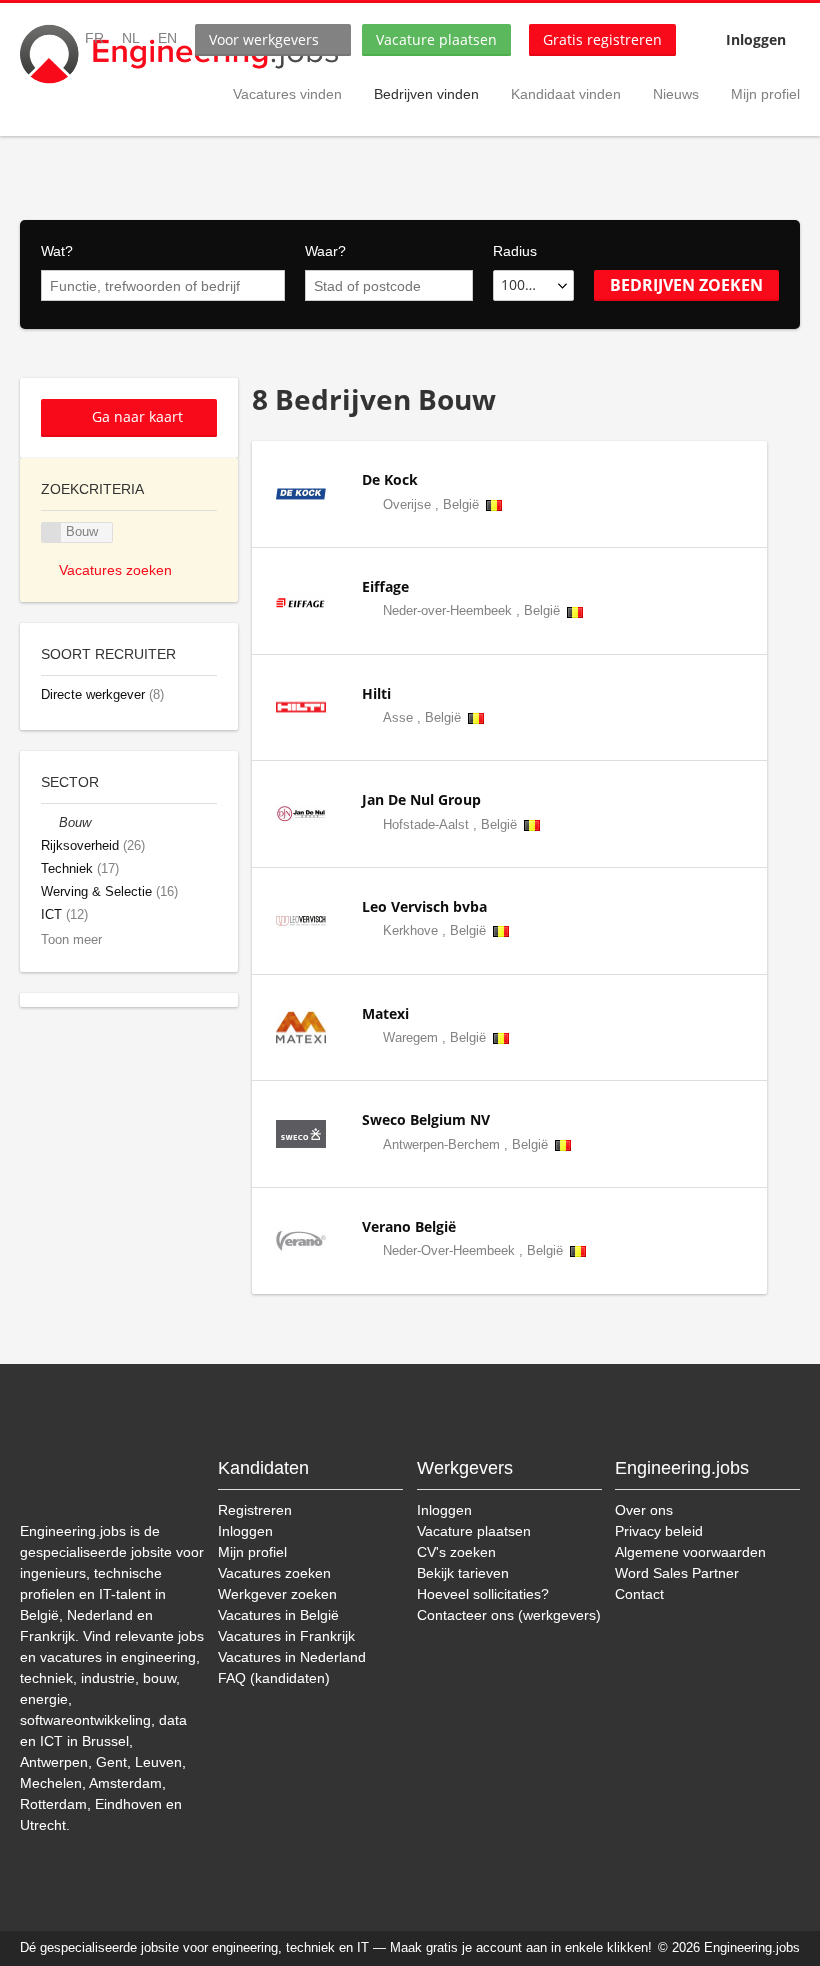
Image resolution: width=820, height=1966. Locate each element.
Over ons (644, 1510)
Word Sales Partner (677, 1573)
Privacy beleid (659, 1531)
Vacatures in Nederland (292, 1657)
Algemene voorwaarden (690, 1552)
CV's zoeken (456, 1552)
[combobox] (163, 286)
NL (131, 38)
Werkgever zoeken (277, 1594)
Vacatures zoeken (115, 570)
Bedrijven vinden (426, 94)
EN (167, 38)
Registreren (255, 1510)
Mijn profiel (765, 94)
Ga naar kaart (137, 416)
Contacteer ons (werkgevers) (509, 1615)
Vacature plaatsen (436, 39)
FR (94, 38)
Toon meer (71, 940)
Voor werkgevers (264, 39)
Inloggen (756, 39)
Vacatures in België (278, 1615)
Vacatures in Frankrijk (286, 1636)
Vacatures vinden (287, 94)
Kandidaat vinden (566, 94)
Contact (639, 1594)
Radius (515, 251)
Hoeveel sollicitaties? (483, 1594)
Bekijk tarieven (463, 1573)
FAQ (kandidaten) (274, 1678)
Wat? (57, 251)
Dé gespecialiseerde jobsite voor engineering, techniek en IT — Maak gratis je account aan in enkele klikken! (336, 1948)
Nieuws (676, 94)
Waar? (325, 251)
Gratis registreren (602, 39)
